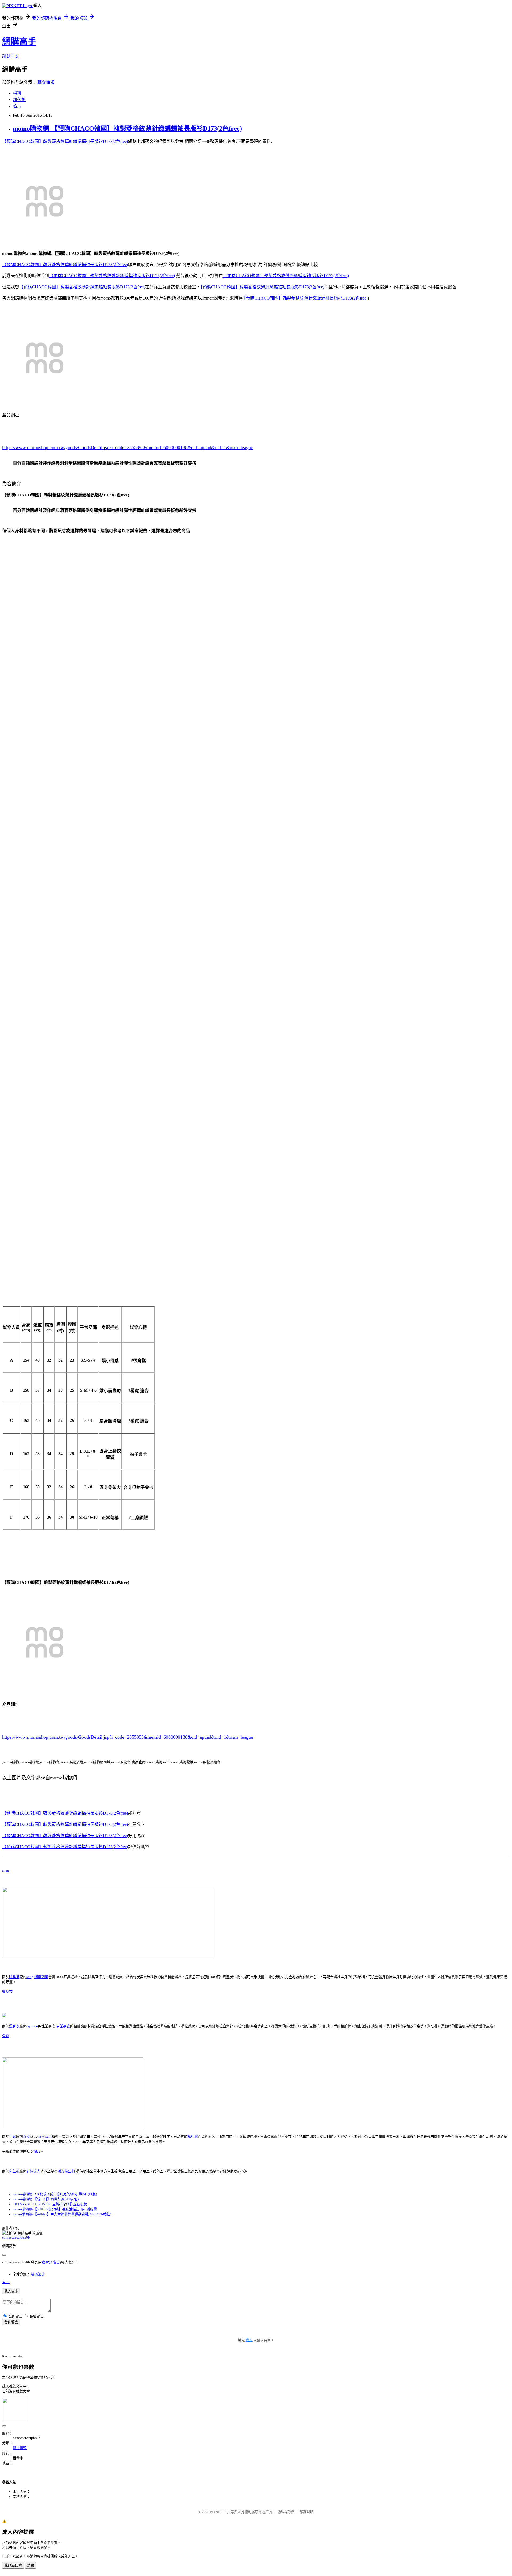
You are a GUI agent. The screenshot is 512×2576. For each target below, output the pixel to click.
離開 (30, 2565)
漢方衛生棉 (66, 2171)
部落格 (19, 100)
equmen (32, 2026)
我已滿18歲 (13, 2565)
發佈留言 (11, 2322)
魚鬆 (6, 2036)
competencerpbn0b (16, 2237)
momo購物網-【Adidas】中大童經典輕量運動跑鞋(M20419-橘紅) (62, 2214)
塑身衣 (7, 1992)
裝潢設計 (38, 2274)
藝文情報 (46, 82)
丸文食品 (45, 2137)
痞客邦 (47, 2262)
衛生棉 (14, 2171)
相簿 (17, 93)
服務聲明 (307, 2512)
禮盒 (37, 2152)
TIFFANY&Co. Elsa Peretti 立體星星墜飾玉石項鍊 (50, 2204)
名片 (17, 106)
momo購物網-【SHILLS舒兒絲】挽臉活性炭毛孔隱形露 (55, 2209)
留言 (57, 2262)
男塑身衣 (63, 2026)
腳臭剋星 (41, 1977)
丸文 (26, 2137)
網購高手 (19, 41)
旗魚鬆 (193, 2137)
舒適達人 (33, 2171)
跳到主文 (11, 56)
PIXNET (216, 2512)
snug (6, 1870)
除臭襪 (14, 1977)
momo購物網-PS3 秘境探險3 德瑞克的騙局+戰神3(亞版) (55, 2194)
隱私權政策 (286, 2512)
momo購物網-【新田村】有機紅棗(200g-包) (46, 2199)
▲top (6, 2282)
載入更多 (11, 2291)
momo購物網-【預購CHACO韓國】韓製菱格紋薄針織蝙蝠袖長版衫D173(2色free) (127, 128)
